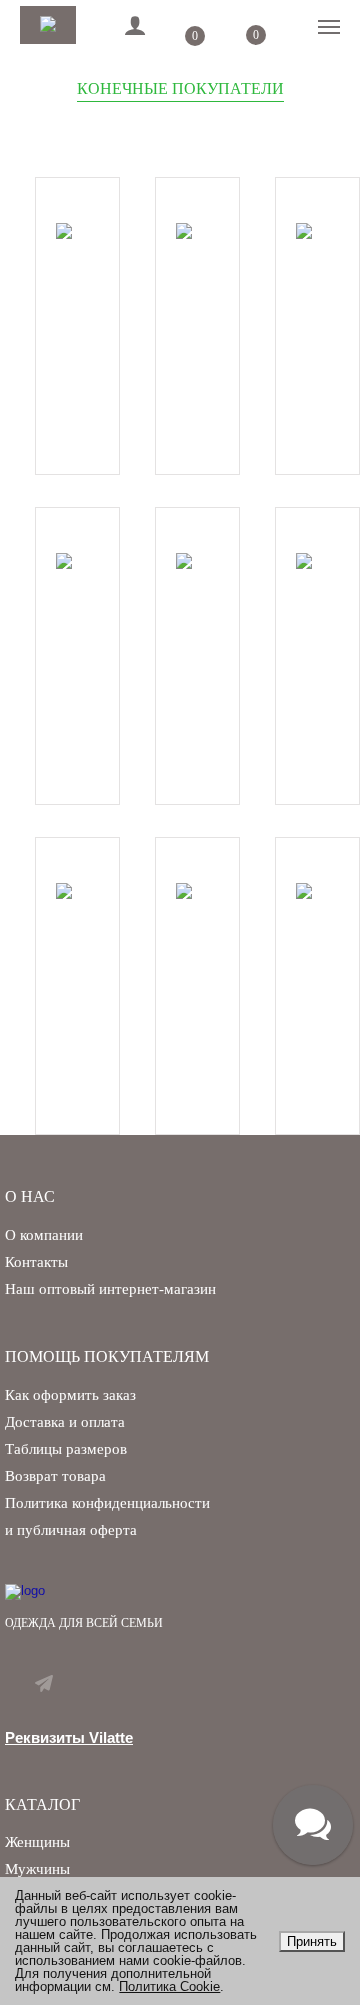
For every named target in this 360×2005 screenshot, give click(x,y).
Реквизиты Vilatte (69, 1737)
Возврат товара (55, 1476)
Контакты (36, 1262)
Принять (312, 1941)
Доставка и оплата (65, 1422)
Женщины (37, 1842)
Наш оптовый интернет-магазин (110, 1289)
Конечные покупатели (180, 88)
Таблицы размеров (66, 1449)
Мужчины (37, 1869)
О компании (44, 1235)
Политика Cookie (169, 1986)
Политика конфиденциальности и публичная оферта (107, 1516)
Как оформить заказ (70, 1395)
